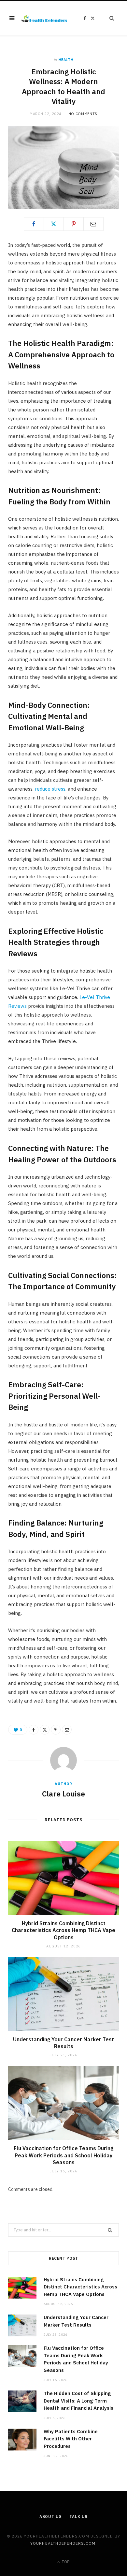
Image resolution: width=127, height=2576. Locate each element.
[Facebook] (34, 224)
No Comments (83, 114)
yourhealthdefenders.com (63, 2543)
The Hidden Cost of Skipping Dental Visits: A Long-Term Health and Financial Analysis (78, 2401)
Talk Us (78, 2516)
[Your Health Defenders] (44, 18)
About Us (51, 2516)
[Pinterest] (74, 224)
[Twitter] (54, 224)
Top (65, 2562)
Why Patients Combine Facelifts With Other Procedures (71, 2439)
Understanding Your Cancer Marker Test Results (63, 2043)
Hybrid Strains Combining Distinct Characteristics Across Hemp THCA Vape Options (63, 1930)
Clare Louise (63, 1794)
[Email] (93, 224)
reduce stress (49, 789)
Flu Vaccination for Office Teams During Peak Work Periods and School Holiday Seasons (63, 2155)
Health (66, 60)
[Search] (108, 18)
